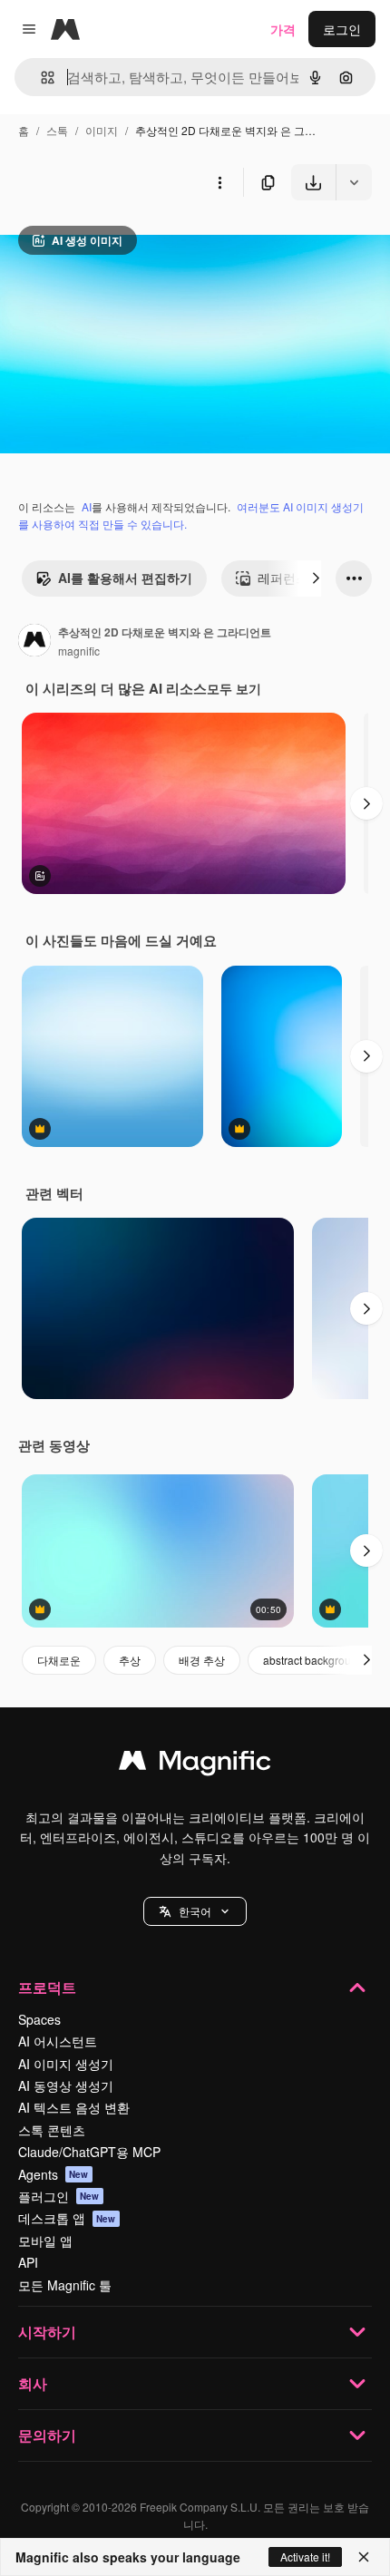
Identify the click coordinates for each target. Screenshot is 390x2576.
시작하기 (47, 2332)
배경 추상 (202, 1660)
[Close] (364, 2557)
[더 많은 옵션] (219, 182)
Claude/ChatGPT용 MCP (89, 2152)
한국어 (195, 1911)
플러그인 (59, 2196)
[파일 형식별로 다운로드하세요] (354, 182)
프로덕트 (47, 1987)
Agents (54, 2174)
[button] (195, 1911)
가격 (283, 29)
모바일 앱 (45, 2241)
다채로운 (59, 1660)
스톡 (57, 130)
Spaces (39, 2019)
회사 (33, 2383)
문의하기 (47, 2435)
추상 (130, 1660)
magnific (79, 651)
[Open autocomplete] (40, 78)
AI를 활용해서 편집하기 (125, 578)
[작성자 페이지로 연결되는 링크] (34, 642)
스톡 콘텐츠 (52, 2130)
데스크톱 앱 (67, 2218)
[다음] (316, 578)
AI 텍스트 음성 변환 (74, 2107)
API (28, 2262)
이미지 (102, 130)
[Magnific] (195, 1764)
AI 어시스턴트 (58, 2041)
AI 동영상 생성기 (66, 2085)
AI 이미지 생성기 (66, 2064)
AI (87, 506)
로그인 (342, 29)
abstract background (313, 1660)
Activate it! (305, 2557)
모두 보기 (234, 688)
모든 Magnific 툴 (65, 2285)
